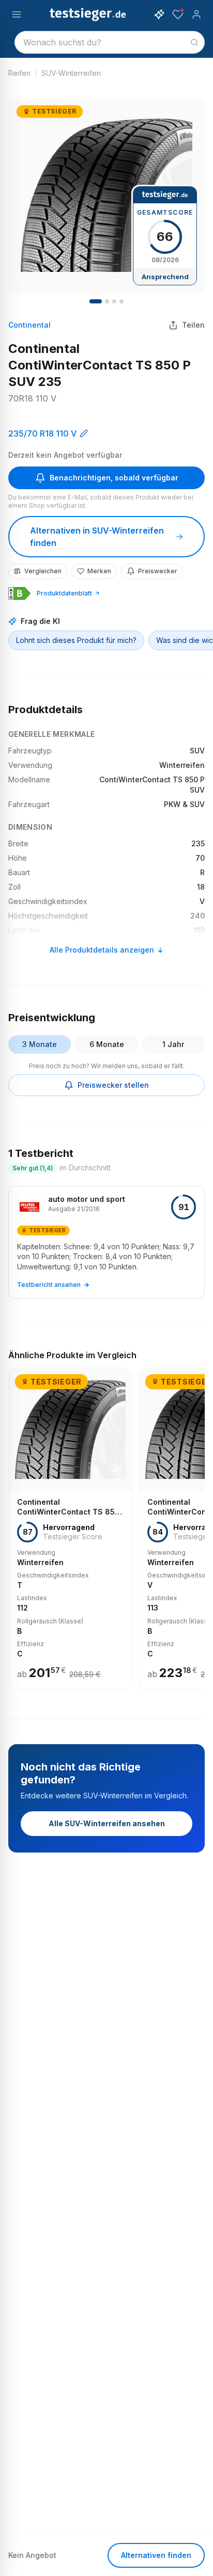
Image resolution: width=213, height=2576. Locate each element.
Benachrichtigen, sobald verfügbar (114, 478)
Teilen (193, 325)
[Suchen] (194, 42)
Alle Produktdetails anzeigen (102, 950)
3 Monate (40, 1044)
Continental (29, 325)
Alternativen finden (156, 2555)
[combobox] (110, 42)
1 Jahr (173, 1044)
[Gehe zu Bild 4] (121, 301)
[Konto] (196, 14)
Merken (99, 571)
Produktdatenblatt (64, 593)
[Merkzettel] (178, 14)
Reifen (19, 73)
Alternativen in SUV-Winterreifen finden (97, 537)
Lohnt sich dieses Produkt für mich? (76, 640)
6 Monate (107, 1044)
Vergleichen (43, 571)
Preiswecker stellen (113, 1085)
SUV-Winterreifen (71, 73)
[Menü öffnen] (17, 14)
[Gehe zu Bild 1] (96, 301)
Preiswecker (158, 571)
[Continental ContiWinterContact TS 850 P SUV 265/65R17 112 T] (70, 1529)
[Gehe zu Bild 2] (107, 301)
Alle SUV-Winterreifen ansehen (107, 1823)
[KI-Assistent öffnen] (159, 14)
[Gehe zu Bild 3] (114, 301)
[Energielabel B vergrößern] (19, 593)
